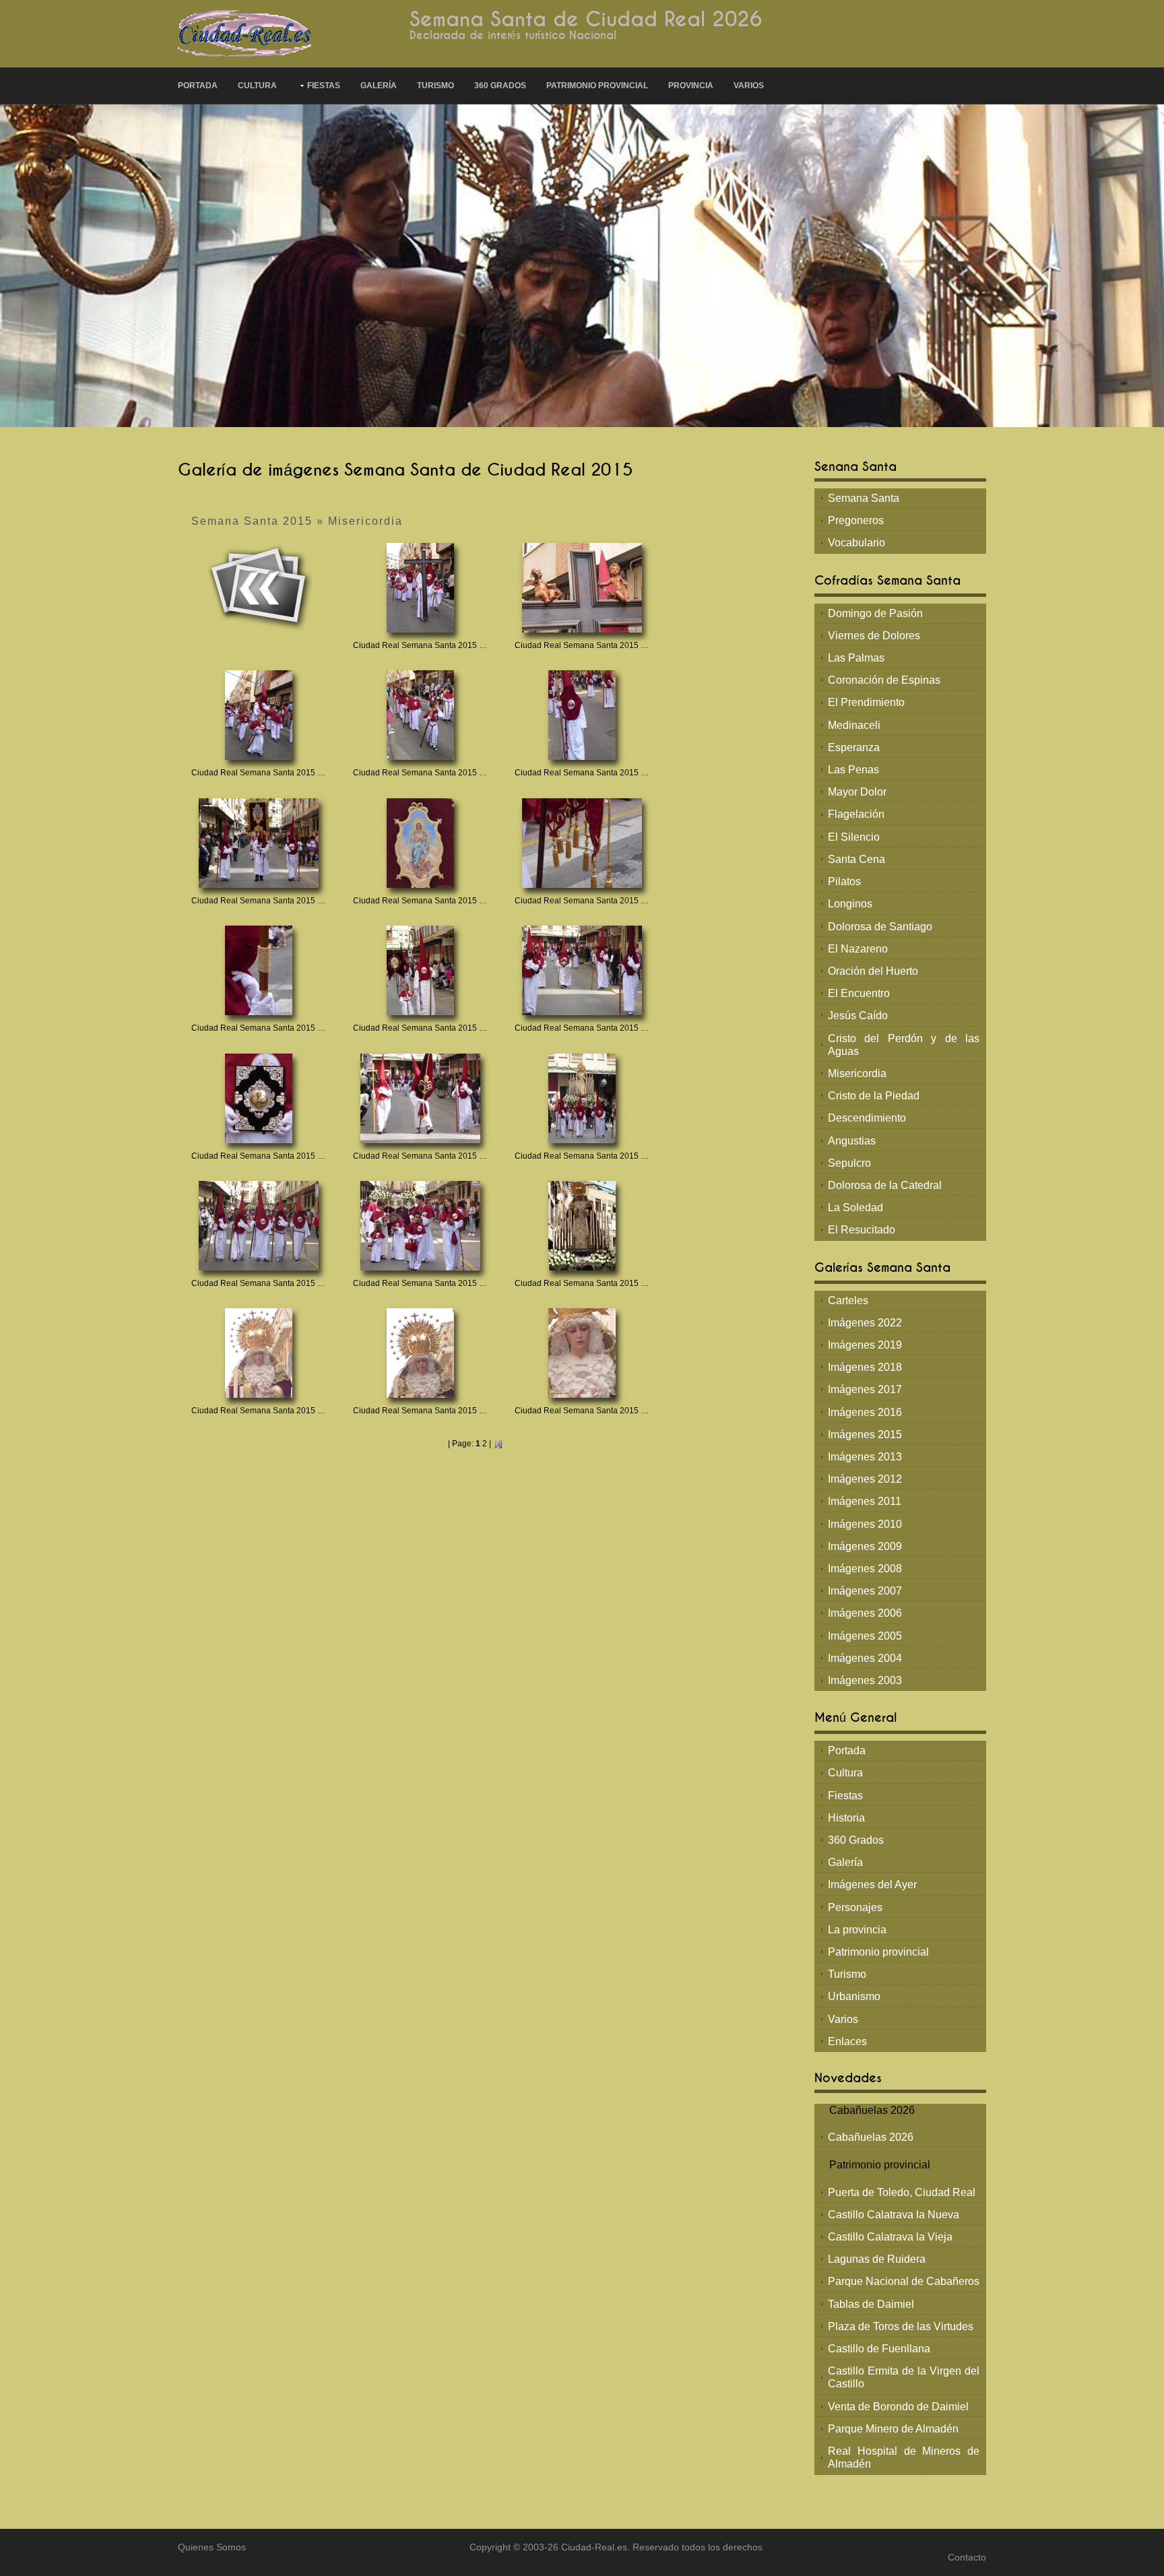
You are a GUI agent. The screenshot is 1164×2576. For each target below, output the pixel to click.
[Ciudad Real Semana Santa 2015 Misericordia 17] (582, 1225)
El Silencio (854, 837)
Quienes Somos (212, 2547)
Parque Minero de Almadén (893, 2429)
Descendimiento (867, 1118)
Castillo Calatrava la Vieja (890, 2237)
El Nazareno (858, 949)
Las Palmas (856, 658)
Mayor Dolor (857, 792)
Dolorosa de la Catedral (885, 1185)
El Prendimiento (866, 702)
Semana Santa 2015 (252, 521)
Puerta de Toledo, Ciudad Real (902, 2192)
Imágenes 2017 (865, 1389)
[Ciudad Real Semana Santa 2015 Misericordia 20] (582, 1352)
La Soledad (855, 1207)
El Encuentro (859, 993)
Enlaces (847, 2041)
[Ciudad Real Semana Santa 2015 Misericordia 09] (259, 970)
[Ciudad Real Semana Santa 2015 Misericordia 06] (259, 842)
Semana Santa (864, 498)
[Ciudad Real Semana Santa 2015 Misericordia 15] (259, 1225)
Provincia (691, 86)
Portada (198, 86)
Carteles (848, 1300)
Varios (749, 86)
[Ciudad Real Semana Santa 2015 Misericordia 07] (420, 842)
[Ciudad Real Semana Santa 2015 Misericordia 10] (420, 970)
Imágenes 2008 (865, 1569)
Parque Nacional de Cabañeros (904, 2281)
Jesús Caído (858, 1016)
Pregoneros (856, 520)
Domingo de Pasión (875, 613)
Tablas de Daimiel (871, 2304)
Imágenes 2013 (865, 1457)
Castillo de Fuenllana (879, 2349)
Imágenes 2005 (865, 1636)
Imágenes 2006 (865, 1613)
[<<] (259, 587)
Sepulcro (849, 1163)
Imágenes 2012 (865, 1479)
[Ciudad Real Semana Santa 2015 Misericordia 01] (420, 587)
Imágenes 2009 (865, 1546)
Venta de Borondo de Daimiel (898, 2407)
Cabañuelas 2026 (871, 2137)
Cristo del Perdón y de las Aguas (904, 1045)
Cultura (257, 86)
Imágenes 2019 (865, 1345)
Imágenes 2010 (865, 1524)
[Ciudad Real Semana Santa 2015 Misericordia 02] (582, 587)
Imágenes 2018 (865, 1367)
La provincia (857, 1930)
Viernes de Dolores (874, 636)
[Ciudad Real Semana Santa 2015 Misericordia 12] (259, 1097)
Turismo (435, 86)
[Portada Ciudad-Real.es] (245, 33)
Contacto (967, 2557)
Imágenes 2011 (865, 1501)
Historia (846, 1818)
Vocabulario (856, 543)
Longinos (850, 904)
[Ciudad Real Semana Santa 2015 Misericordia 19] (420, 1352)
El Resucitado (862, 1230)
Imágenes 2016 (865, 1412)
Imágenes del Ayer (872, 1885)
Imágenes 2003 (865, 1680)
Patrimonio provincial (597, 86)
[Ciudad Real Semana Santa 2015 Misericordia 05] (582, 714)
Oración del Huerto (873, 971)
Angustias (852, 1141)
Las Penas (853, 770)
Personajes (855, 1907)
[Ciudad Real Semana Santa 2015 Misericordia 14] (582, 1097)
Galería (379, 86)
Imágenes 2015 (865, 1435)
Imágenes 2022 (865, 1323)
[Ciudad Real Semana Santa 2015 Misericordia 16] (420, 1225)
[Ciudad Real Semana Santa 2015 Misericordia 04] (420, 714)
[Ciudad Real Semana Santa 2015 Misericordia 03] (259, 714)
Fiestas (324, 86)
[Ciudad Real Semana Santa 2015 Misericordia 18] (259, 1352)
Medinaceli (854, 725)
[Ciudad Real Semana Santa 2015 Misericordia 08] (582, 842)
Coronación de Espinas (884, 680)
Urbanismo (854, 1996)
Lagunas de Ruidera (877, 2259)
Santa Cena (856, 859)
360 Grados (500, 86)
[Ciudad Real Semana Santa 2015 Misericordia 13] (420, 1097)
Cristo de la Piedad (874, 1096)
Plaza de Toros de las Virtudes (901, 2326)
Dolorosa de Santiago (880, 927)
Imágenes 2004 (865, 1658)
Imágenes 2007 (865, 1591)
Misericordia (365, 521)
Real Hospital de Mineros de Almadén (904, 2457)
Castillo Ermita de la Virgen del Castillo (904, 2377)
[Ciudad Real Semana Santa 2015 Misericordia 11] (582, 970)
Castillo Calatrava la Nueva (894, 2215)
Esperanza (854, 747)
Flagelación (856, 814)
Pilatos (844, 881)
